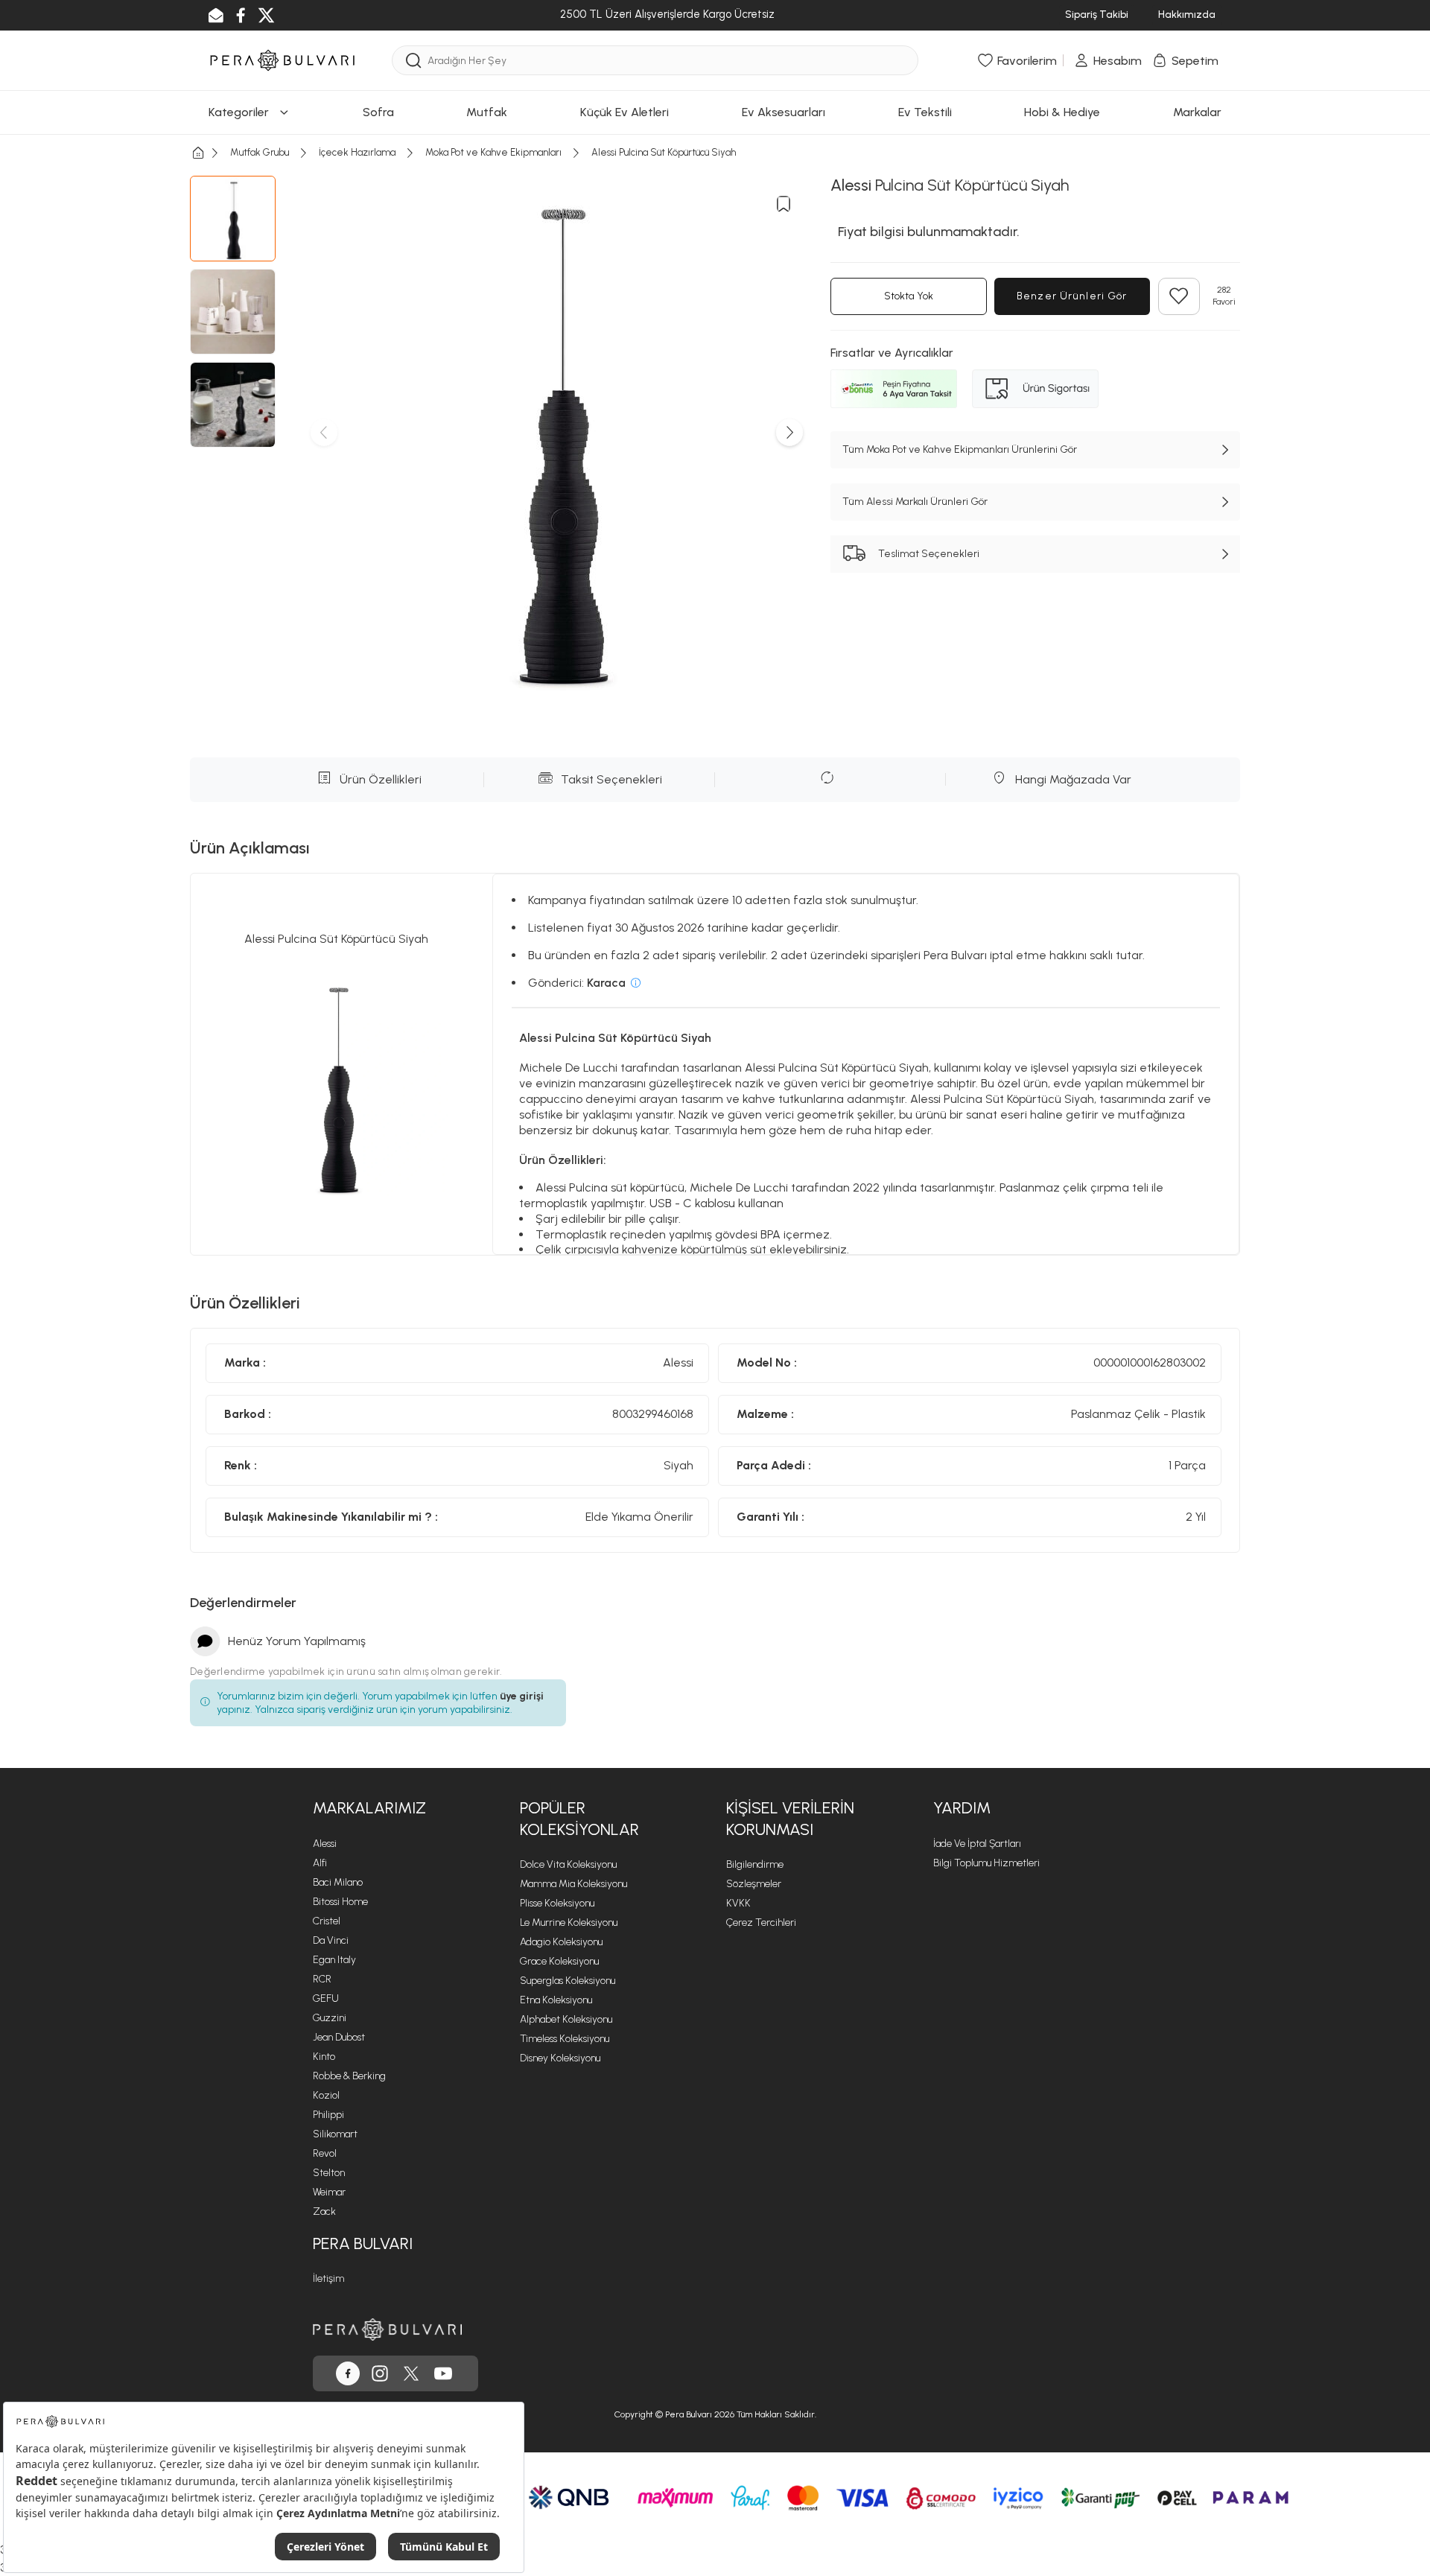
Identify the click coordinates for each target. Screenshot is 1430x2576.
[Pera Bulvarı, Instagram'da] (380, 2373)
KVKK (738, 1903)
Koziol (326, 2095)
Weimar (329, 2192)
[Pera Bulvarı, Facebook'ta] (348, 2373)
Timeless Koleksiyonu (565, 2039)
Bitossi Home (340, 1902)
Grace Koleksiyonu (559, 1961)
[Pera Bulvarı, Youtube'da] (443, 2373)
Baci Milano (338, 1882)
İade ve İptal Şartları (977, 1844)
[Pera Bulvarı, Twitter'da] (411, 2373)
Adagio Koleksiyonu (561, 1942)
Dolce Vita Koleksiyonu (568, 1864)
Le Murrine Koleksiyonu (569, 1923)
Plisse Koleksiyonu (557, 1903)
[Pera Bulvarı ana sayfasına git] (387, 2329)
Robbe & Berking (349, 2076)
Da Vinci (331, 1940)
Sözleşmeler (754, 1884)
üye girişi (522, 1696)
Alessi (325, 1844)
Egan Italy (334, 1960)
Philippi (328, 2115)
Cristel (327, 1921)
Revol (325, 2153)
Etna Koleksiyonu (556, 2000)
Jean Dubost (339, 2037)
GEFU (326, 1998)
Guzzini (330, 2018)
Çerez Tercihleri (761, 1923)
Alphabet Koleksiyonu (566, 2019)
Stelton (329, 2173)
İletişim (328, 2278)
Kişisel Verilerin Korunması (790, 1819)
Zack (324, 2211)
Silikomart (335, 2134)
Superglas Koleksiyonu (568, 1981)
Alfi (320, 1863)
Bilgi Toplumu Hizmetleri (986, 1863)
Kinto (324, 2057)
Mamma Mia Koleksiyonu (573, 1884)
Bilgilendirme (755, 1864)
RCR (322, 1979)
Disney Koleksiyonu (560, 2058)
